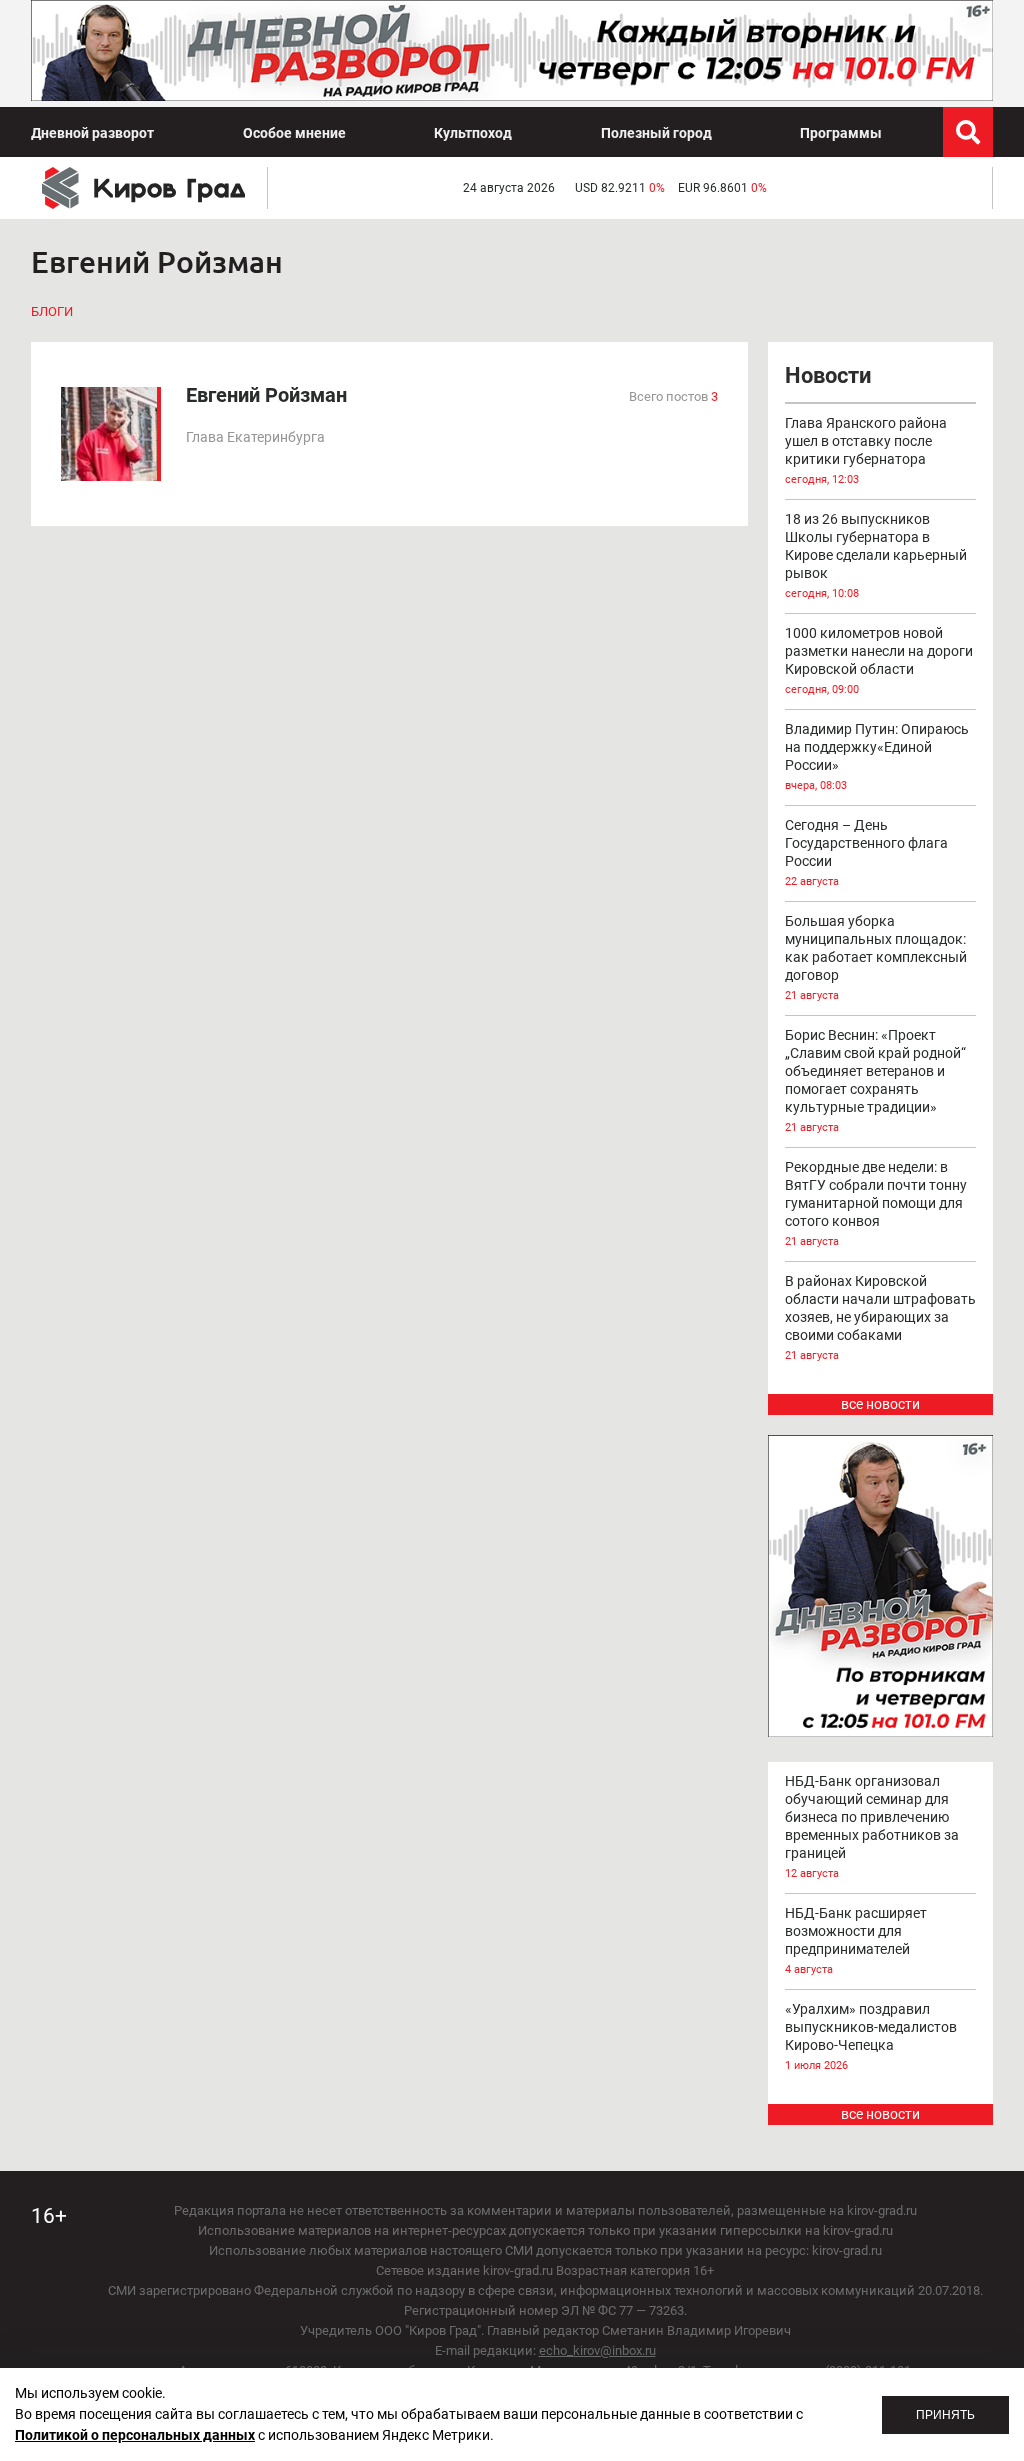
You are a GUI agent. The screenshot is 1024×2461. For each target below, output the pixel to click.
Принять (945, 2415)
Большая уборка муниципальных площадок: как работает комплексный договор (876, 957)
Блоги (52, 311)
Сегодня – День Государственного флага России (866, 852)
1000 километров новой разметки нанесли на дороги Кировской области (879, 660)
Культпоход (473, 133)
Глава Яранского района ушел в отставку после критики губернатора (866, 450)
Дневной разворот (92, 133)
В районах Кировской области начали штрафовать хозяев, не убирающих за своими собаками (880, 1317)
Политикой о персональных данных (135, 2435)
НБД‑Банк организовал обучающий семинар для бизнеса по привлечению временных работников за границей (872, 1826)
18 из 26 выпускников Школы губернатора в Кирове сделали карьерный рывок (876, 555)
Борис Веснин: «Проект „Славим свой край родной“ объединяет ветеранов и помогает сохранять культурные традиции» (875, 1080)
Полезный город (656, 133)
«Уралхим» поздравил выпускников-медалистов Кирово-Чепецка (871, 2036)
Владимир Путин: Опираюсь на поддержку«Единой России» (877, 756)
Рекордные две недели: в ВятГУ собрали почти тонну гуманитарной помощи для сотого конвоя (876, 1203)
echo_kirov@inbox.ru (597, 2350)
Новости (828, 375)
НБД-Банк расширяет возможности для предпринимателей (856, 1940)
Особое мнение (294, 133)
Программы (841, 133)
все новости (880, 1404)
